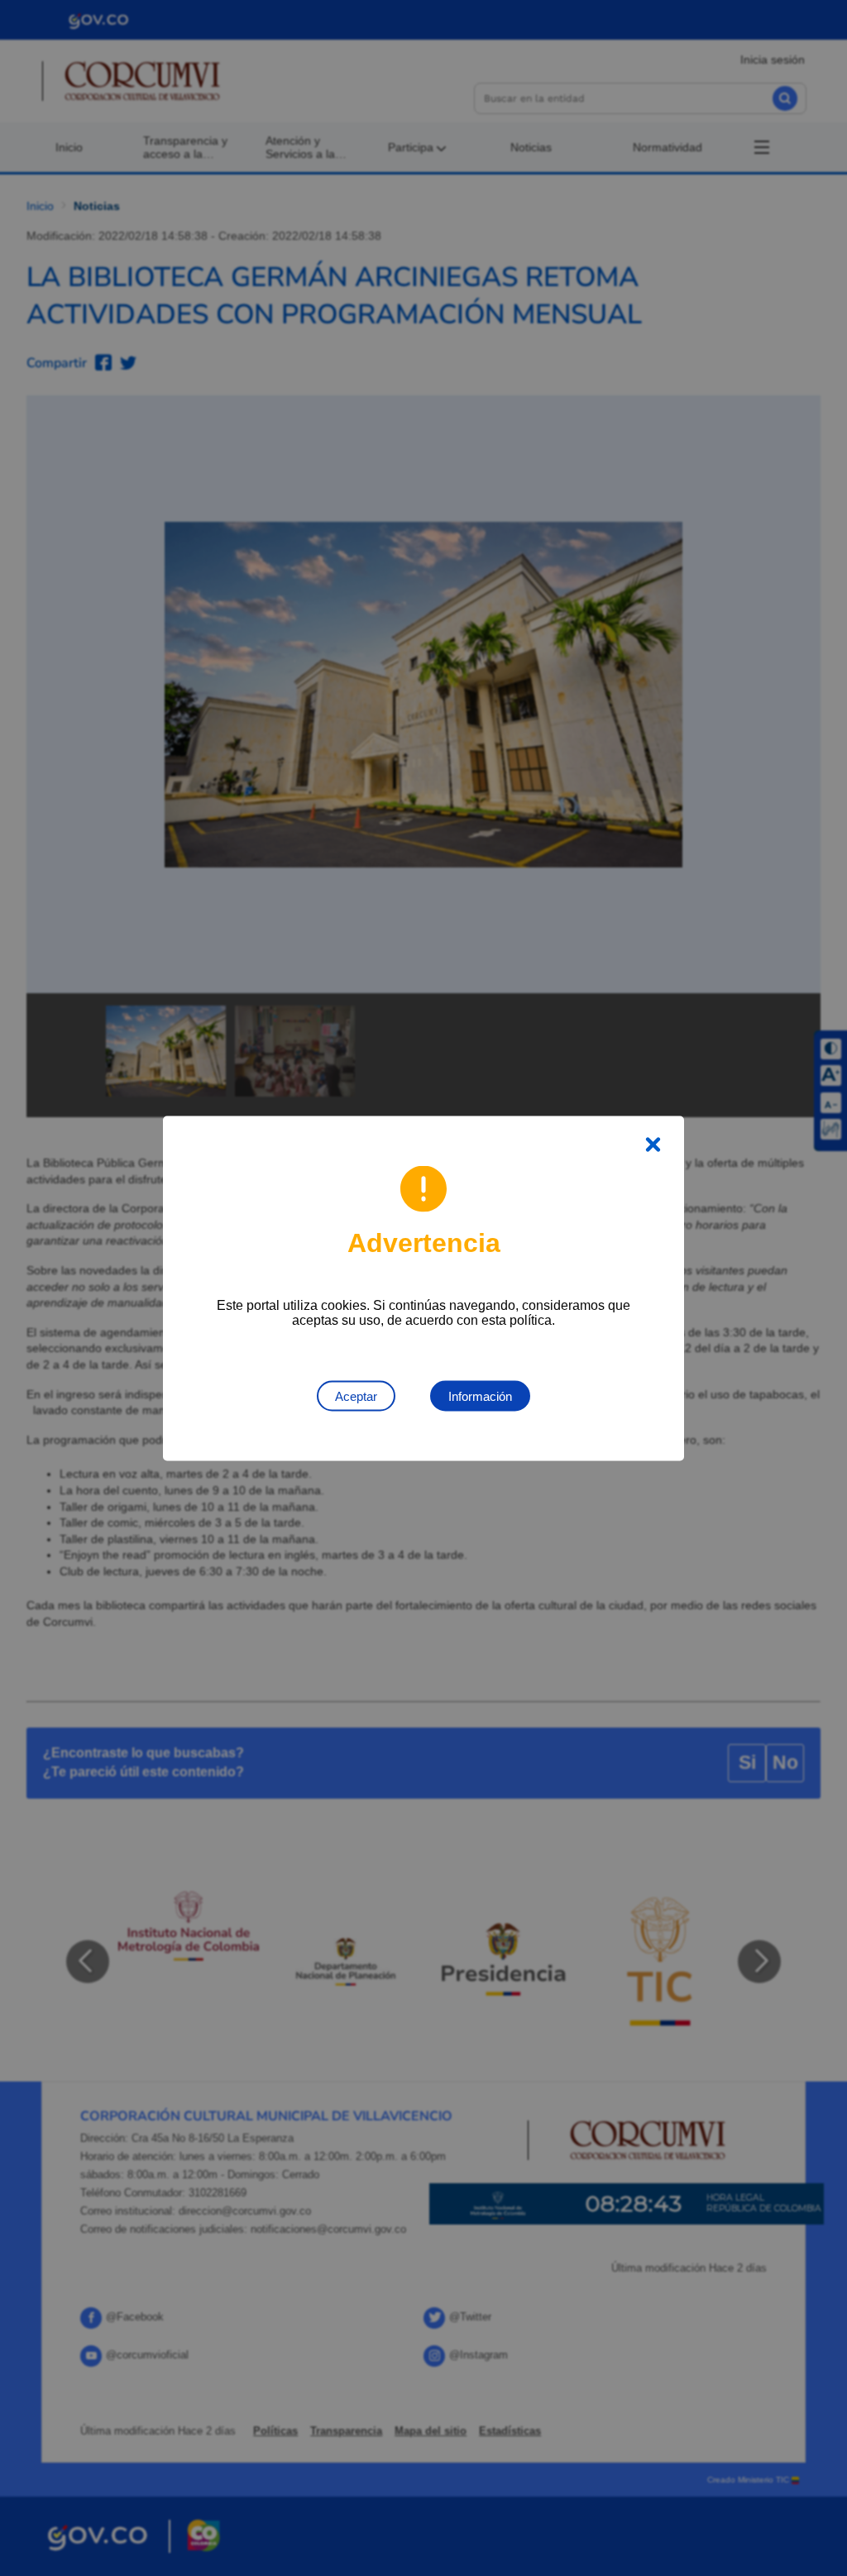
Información (480, 1396)
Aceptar (356, 1396)
